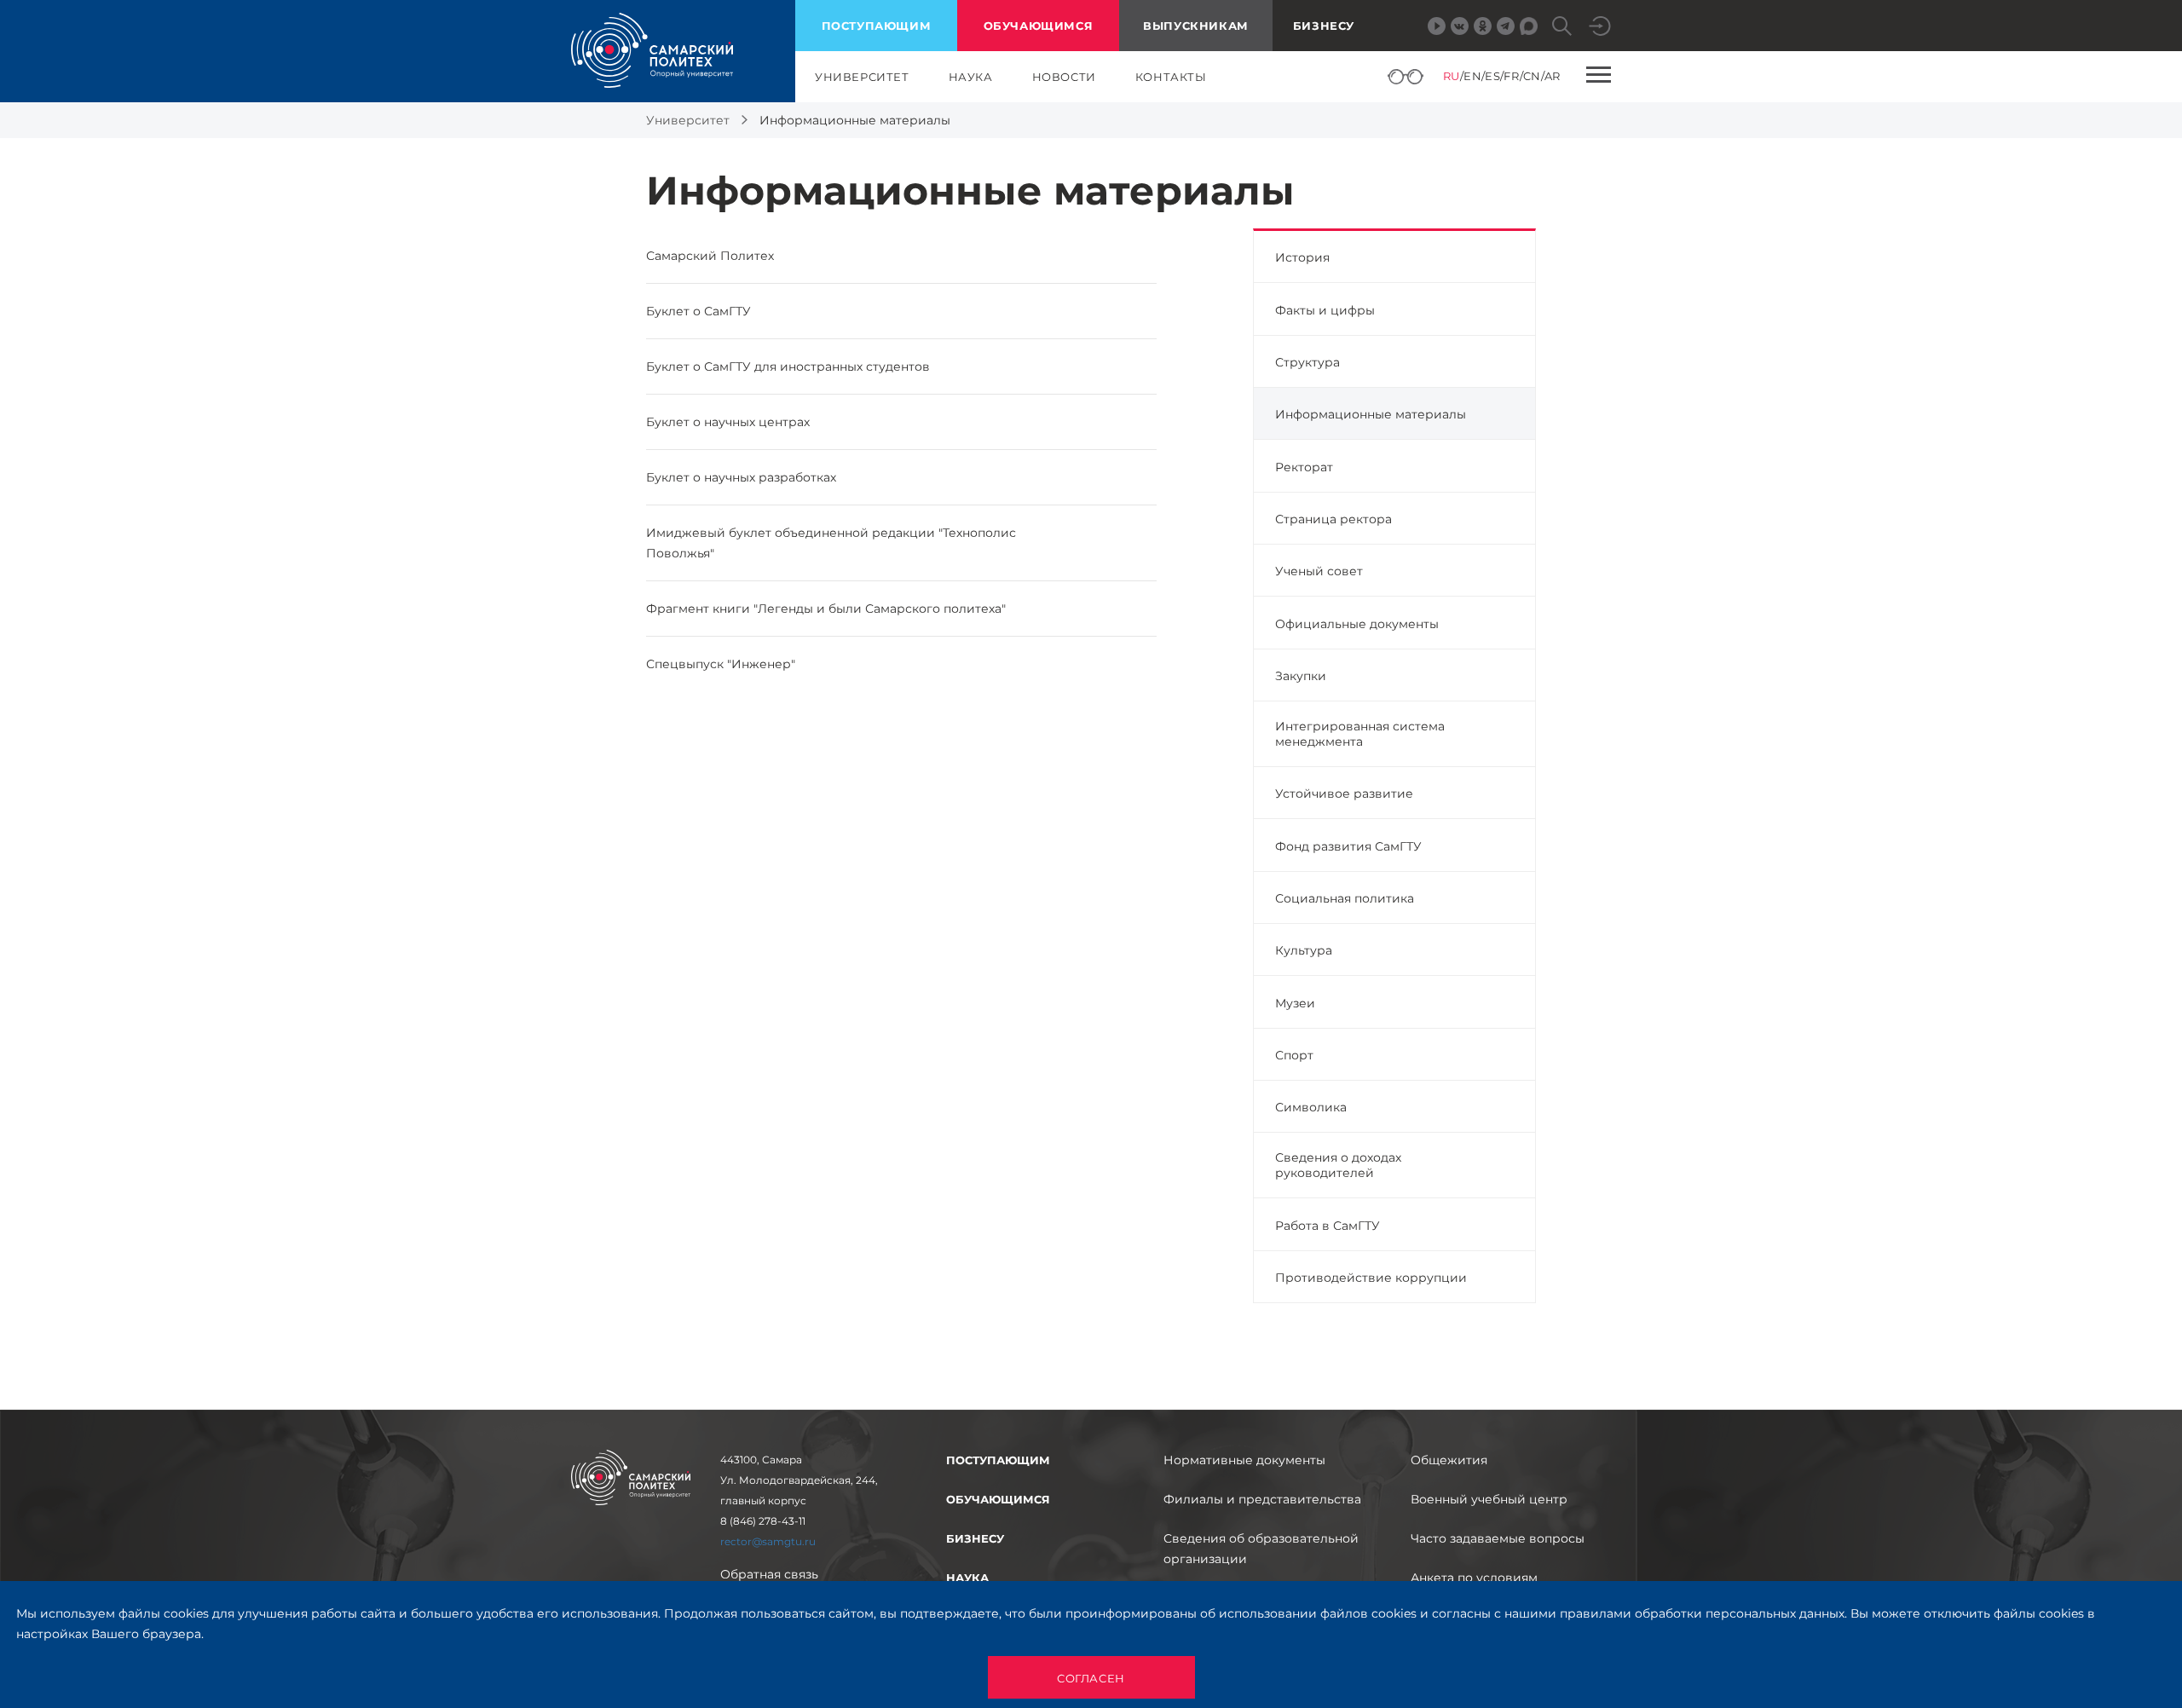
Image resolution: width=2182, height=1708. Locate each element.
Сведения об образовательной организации (1261, 1549)
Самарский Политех (710, 256)
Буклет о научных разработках (741, 477)
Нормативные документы (1244, 1460)
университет (862, 77)
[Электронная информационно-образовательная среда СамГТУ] (1600, 26)
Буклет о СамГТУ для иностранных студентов (788, 366)
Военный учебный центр (1489, 1499)
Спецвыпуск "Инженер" (721, 664)
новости (1064, 77)
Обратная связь (769, 1574)
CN (1532, 76)
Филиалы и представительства (1262, 1499)
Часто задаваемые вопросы (1498, 1538)
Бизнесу (1324, 26)
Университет (688, 120)
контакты (1171, 77)
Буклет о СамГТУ (698, 311)
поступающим (877, 26)
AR (1553, 76)
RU (1452, 76)
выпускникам (1196, 26)
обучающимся (1039, 26)
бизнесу (975, 1538)
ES (1492, 76)
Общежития (1449, 1460)
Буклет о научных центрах (728, 422)
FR (1511, 76)
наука (971, 77)
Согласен (1091, 1678)
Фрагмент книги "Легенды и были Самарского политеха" (826, 609)
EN (1472, 76)
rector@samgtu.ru (768, 1541)
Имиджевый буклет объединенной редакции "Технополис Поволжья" (831, 543)
